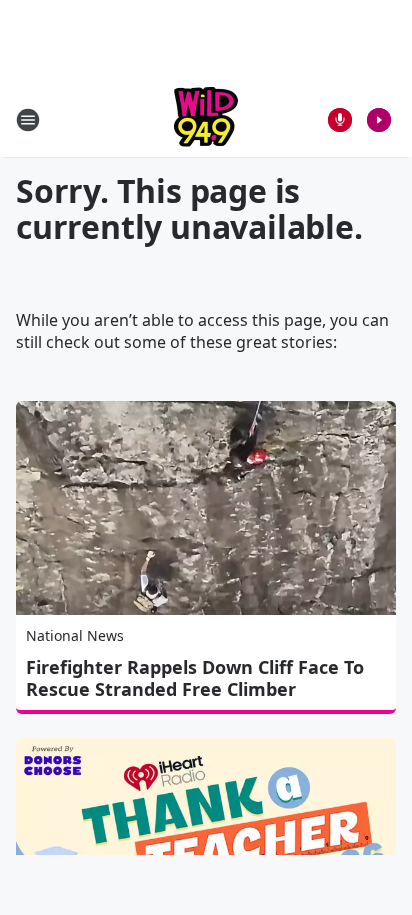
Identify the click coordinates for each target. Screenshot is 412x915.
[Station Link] (206, 119)
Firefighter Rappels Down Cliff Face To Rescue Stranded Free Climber (195, 678)
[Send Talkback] (340, 120)
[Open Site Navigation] (28, 120)
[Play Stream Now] (379, 120)
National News (75, 635)
